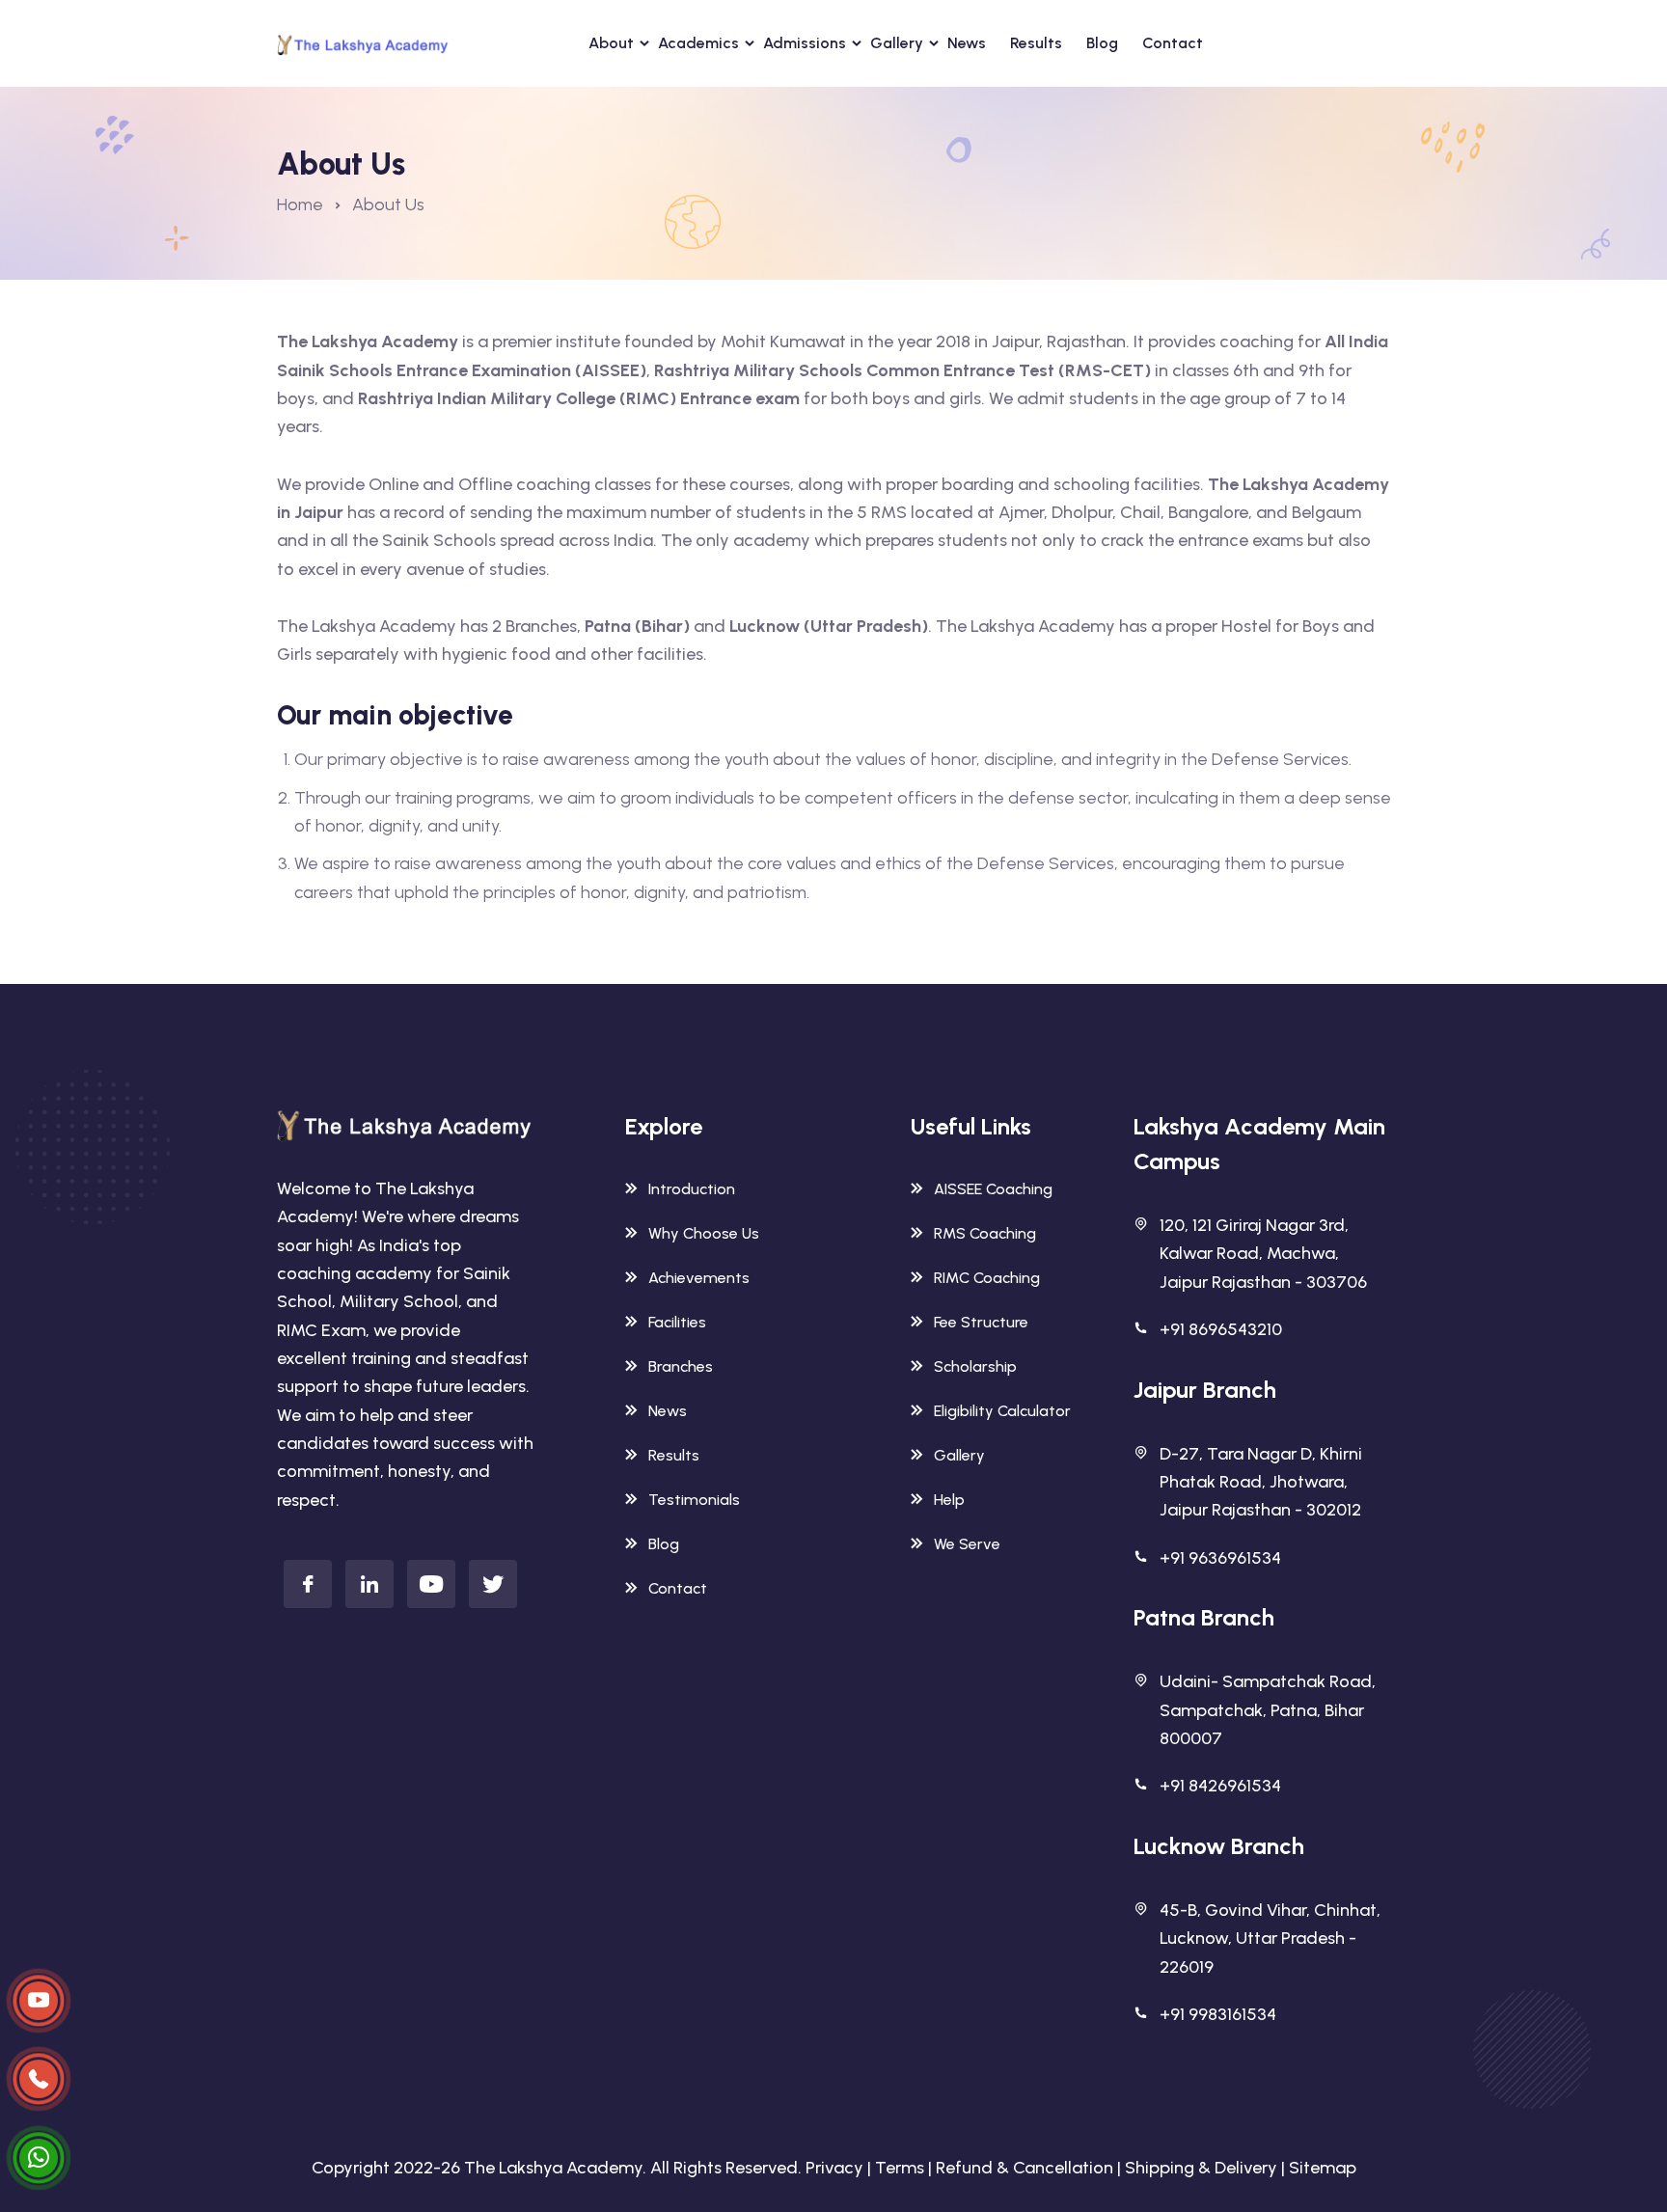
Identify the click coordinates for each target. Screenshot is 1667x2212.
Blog (1102, 43)
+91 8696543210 (1221, 1329)
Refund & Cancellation (1025, 2168)
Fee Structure (981, 1322)
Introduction (692, 1189)
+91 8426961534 (1220, 1786)
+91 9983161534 (1218, 2014)
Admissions (805, 43)
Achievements (699, 1278)
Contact (1173, 43)
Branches (681, 1366)
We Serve (967, 1544)
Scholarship (975, 1366)
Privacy (834, 2168)
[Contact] (39, 2001)
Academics (698, 43)
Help (949, 1500)
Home (300, 205)
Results (1036, 43)
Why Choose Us (704, 1233)
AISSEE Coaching (993, 1189)
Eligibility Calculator (1002, 1411)
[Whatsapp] (39, 2158)
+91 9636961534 (1220, 1558)
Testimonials (694, 1500)
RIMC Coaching (987, 1278)
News (967, 43)
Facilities (677, 1322)
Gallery (897, 43)
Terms (900, 2168)
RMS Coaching (985, 1233)
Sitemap (1323, 2168)
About (611, 43)
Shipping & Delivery (1201, 2168)
